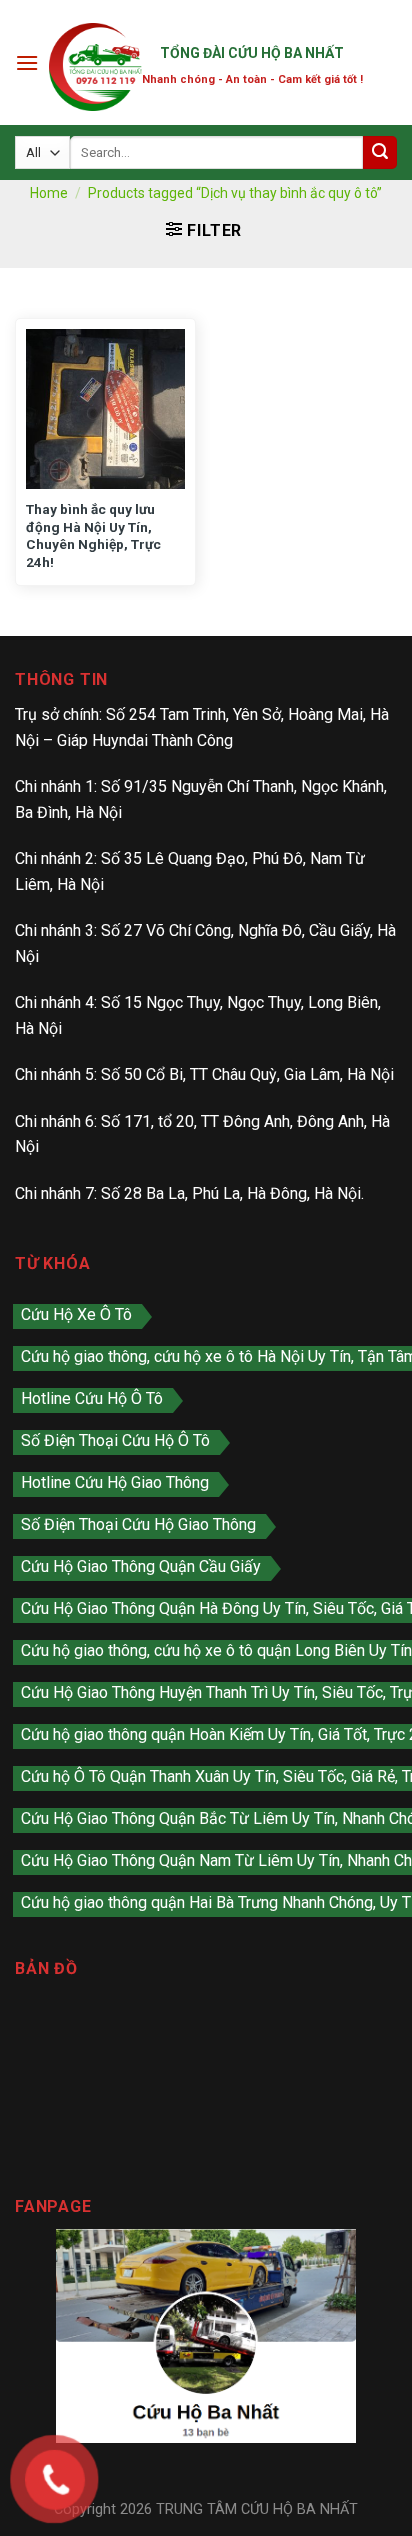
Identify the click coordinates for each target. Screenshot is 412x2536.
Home (49, 193)
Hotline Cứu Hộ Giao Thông (115, 1482)
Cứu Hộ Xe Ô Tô (76, 1314)
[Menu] (27, 62)
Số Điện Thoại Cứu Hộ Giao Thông (138, 1524)
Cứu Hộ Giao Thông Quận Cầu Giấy (141, 1566)
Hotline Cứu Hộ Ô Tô (92, 1398)
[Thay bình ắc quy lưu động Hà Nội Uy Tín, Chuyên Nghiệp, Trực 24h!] (105, 408)
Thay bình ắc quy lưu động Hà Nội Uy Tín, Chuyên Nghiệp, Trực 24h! (93, 535)
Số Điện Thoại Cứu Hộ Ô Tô (115, 1440)
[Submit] (380, 153)
